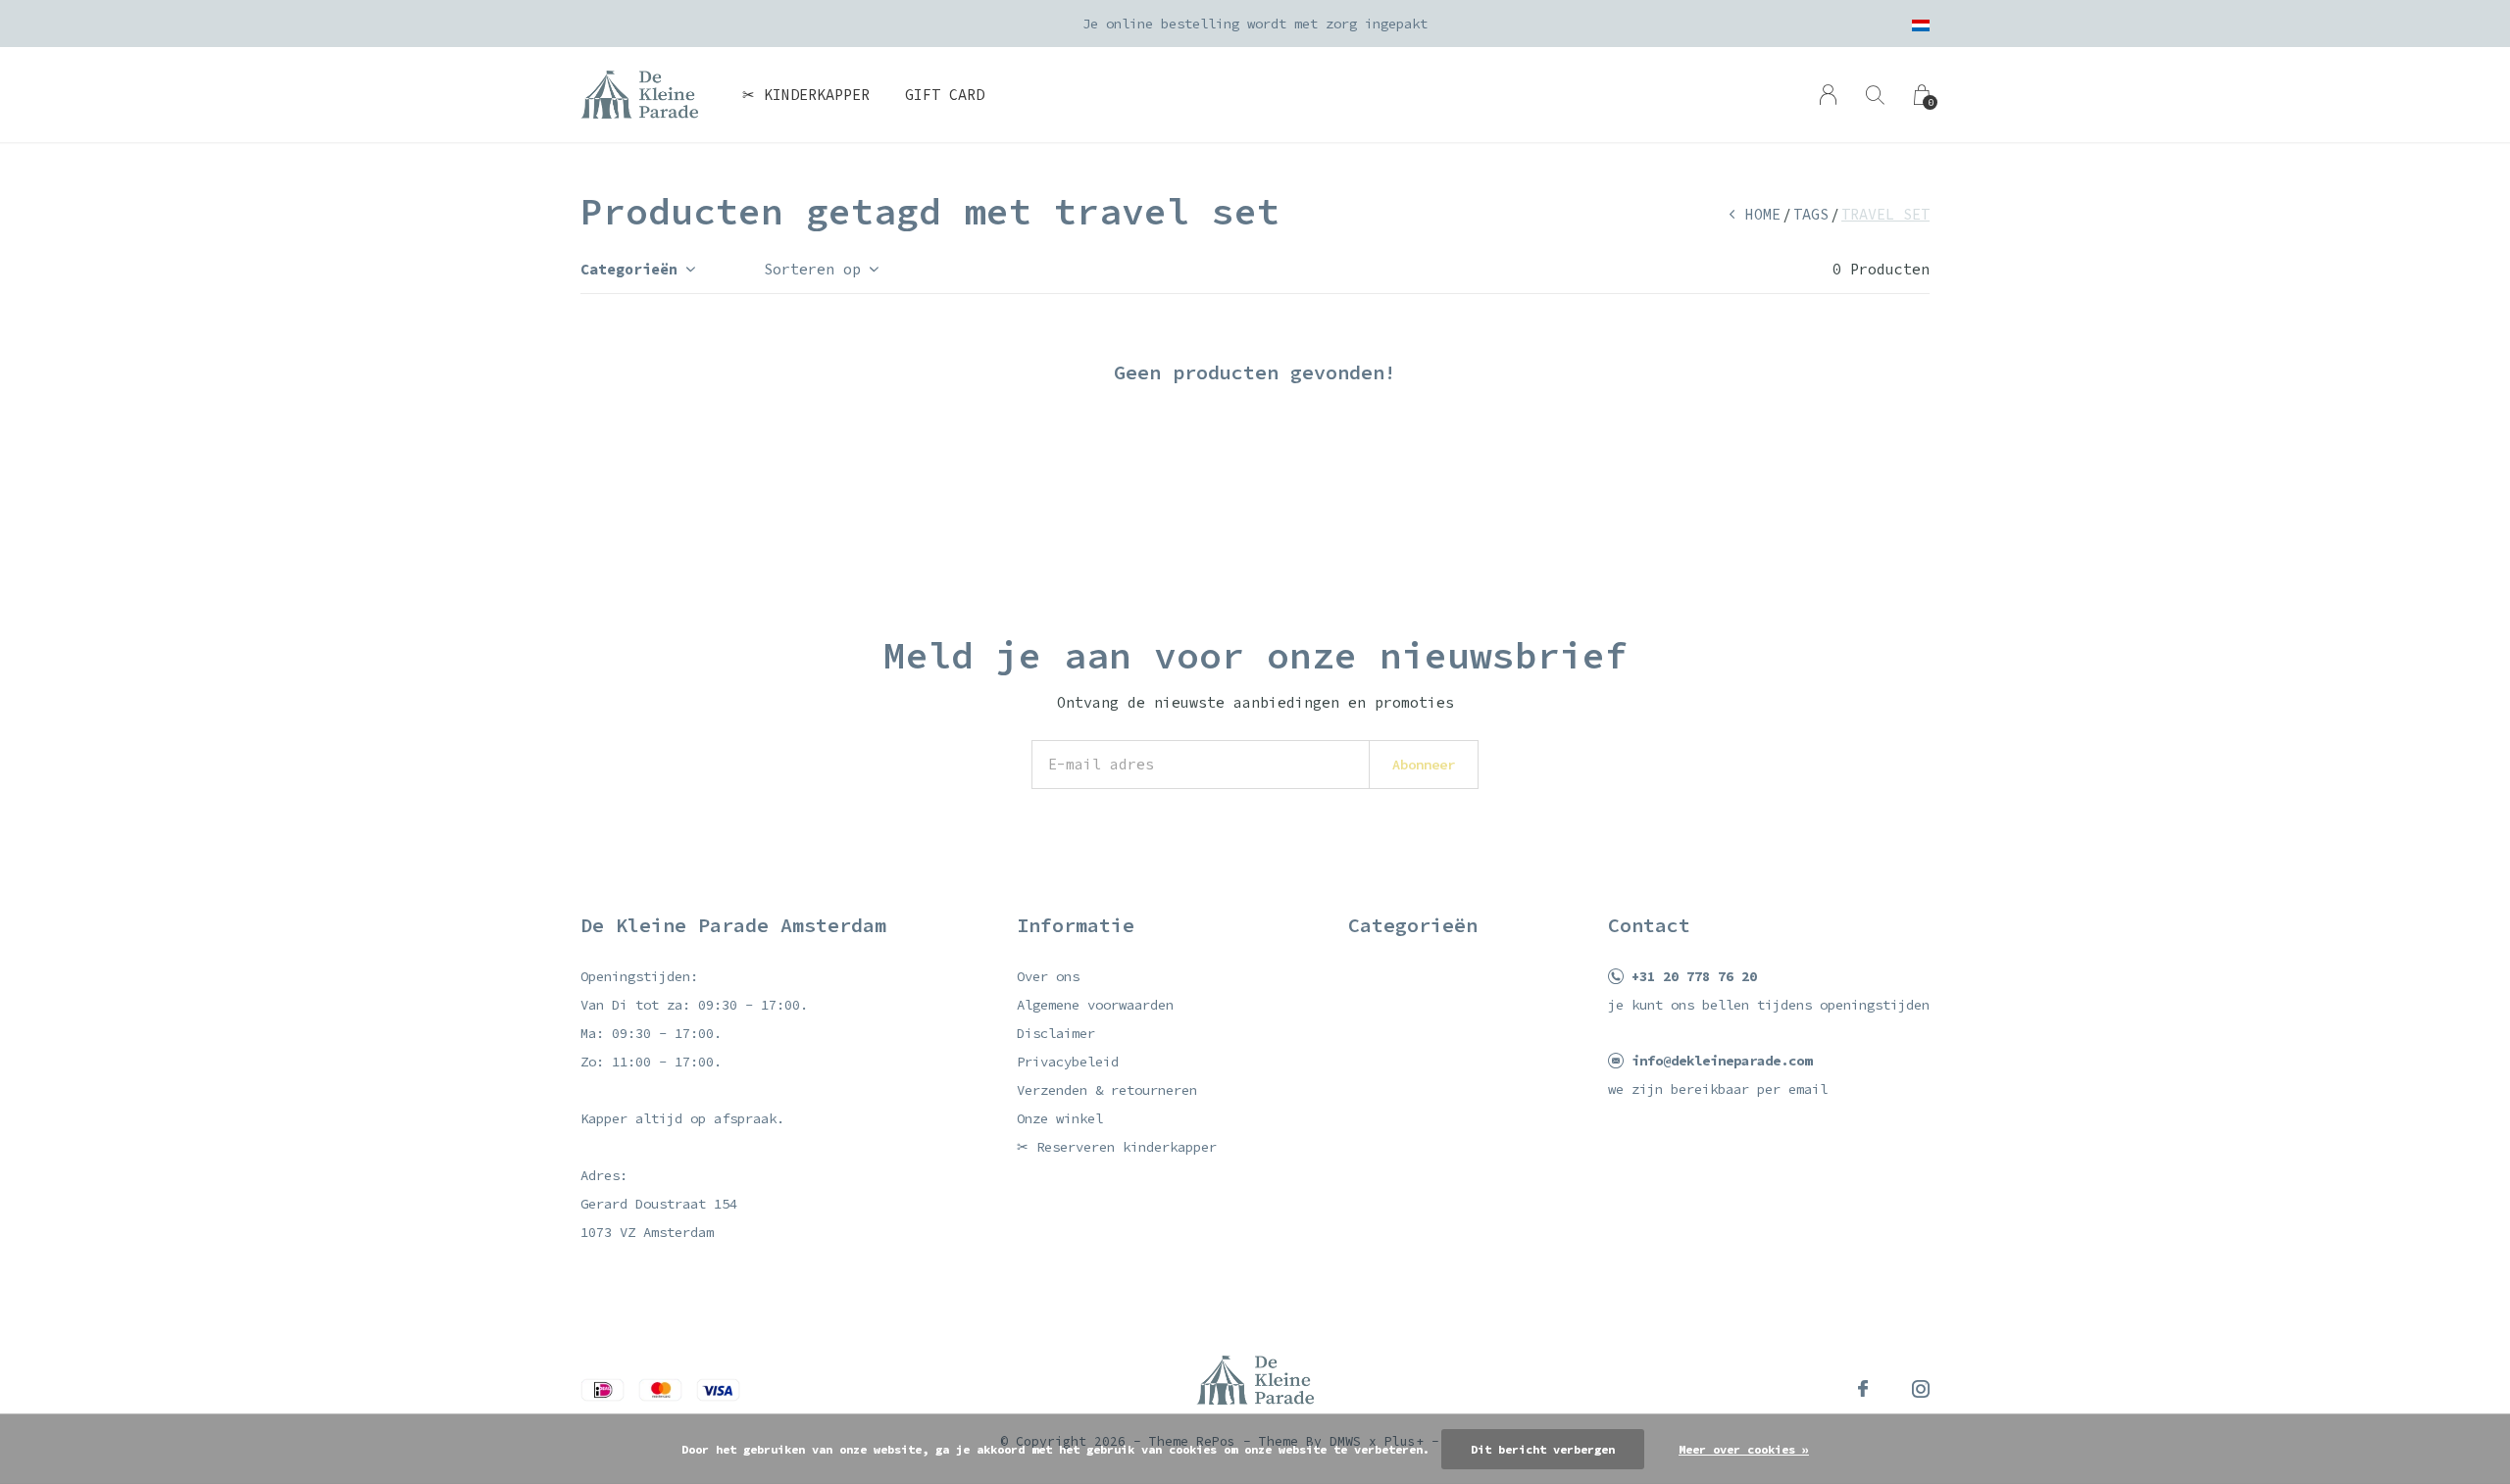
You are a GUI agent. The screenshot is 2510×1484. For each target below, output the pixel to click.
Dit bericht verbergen (1543, 1449)
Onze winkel (1060, 1118)
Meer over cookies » (1744, 1449)
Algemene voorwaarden (1095, 1005)
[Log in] (1828, 95)
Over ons (1048, 976)
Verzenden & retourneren (1107, 1090)
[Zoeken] (1875, 95)
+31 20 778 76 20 (1694, 976)
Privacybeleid (1068, 1062)
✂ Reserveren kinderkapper (1117, 1147)
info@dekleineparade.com (1722, 1061)
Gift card (945, 95)
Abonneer (1424, 765)
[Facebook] (1863, 1389)
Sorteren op (812, 269)
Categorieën (629, 269)
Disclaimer (1056, 1033)
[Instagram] (1921, 1389)
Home (1763, 214)
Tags (1811, 214)
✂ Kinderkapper (806, 95)
